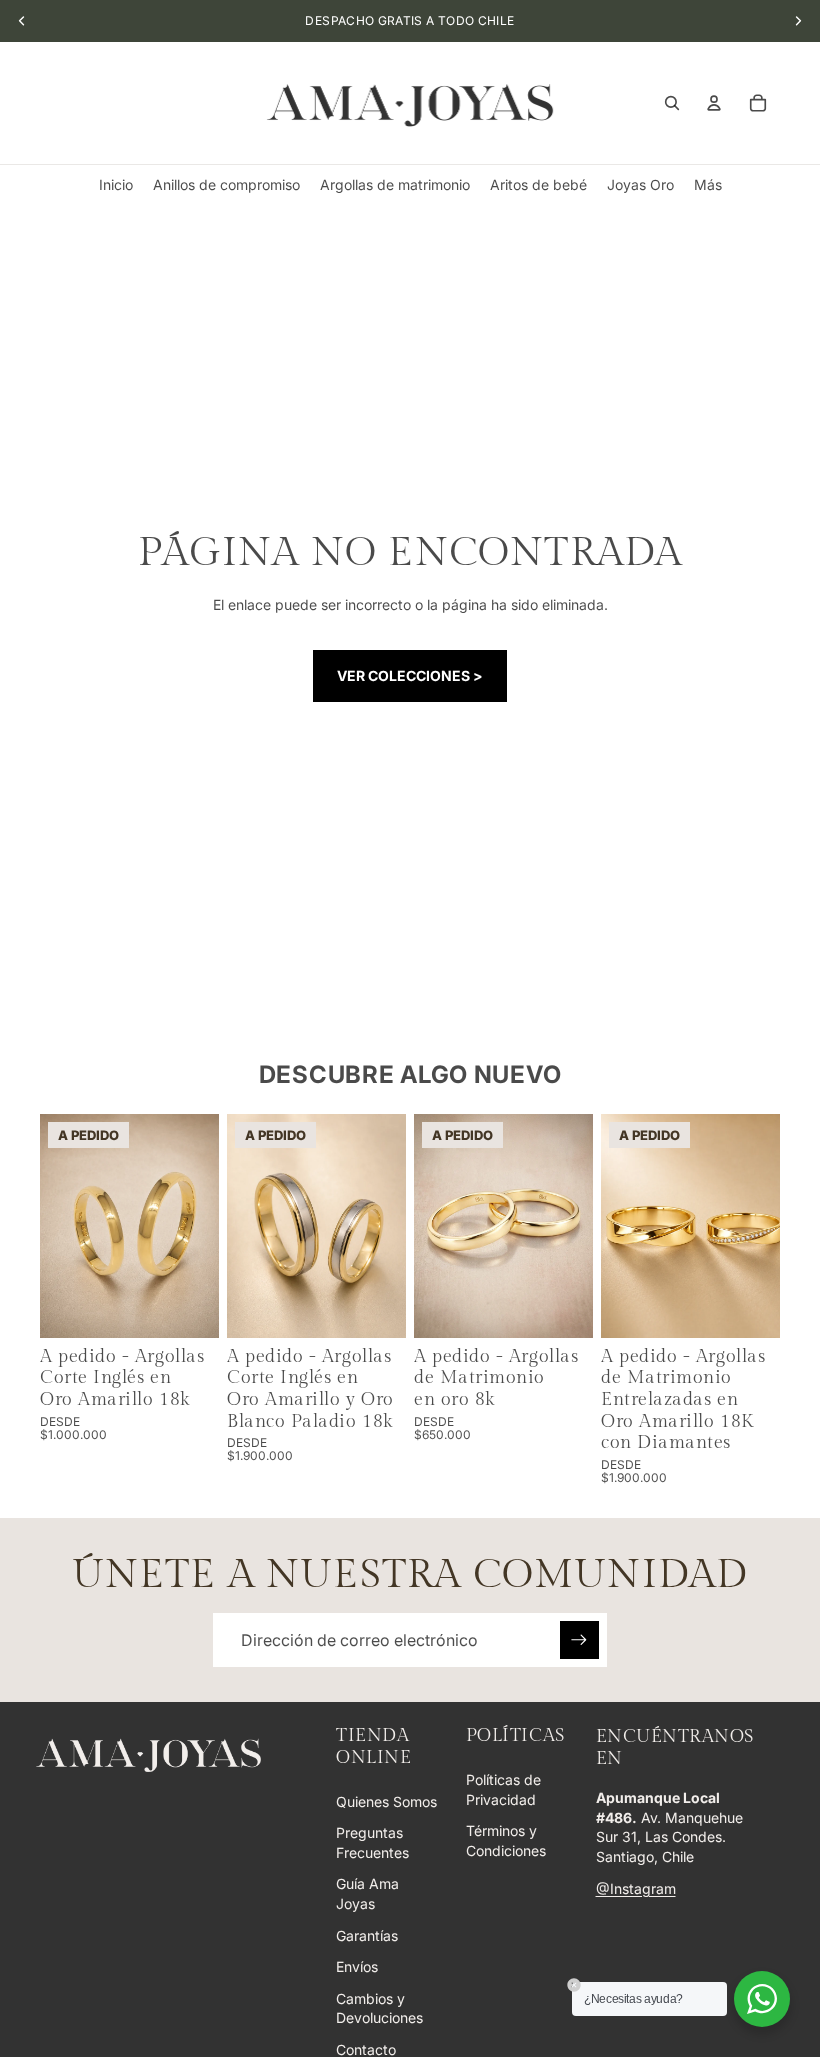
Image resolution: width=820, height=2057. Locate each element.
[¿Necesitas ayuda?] (762, 1999)
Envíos (357, 1966)
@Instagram (636, 1888)
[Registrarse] (579, 1640)
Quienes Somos (386, 1801)
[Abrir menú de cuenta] (714, 103)
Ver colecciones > (410, 675)
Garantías (367, 1935)
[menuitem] (708, 184)
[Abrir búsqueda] (672, 103)
